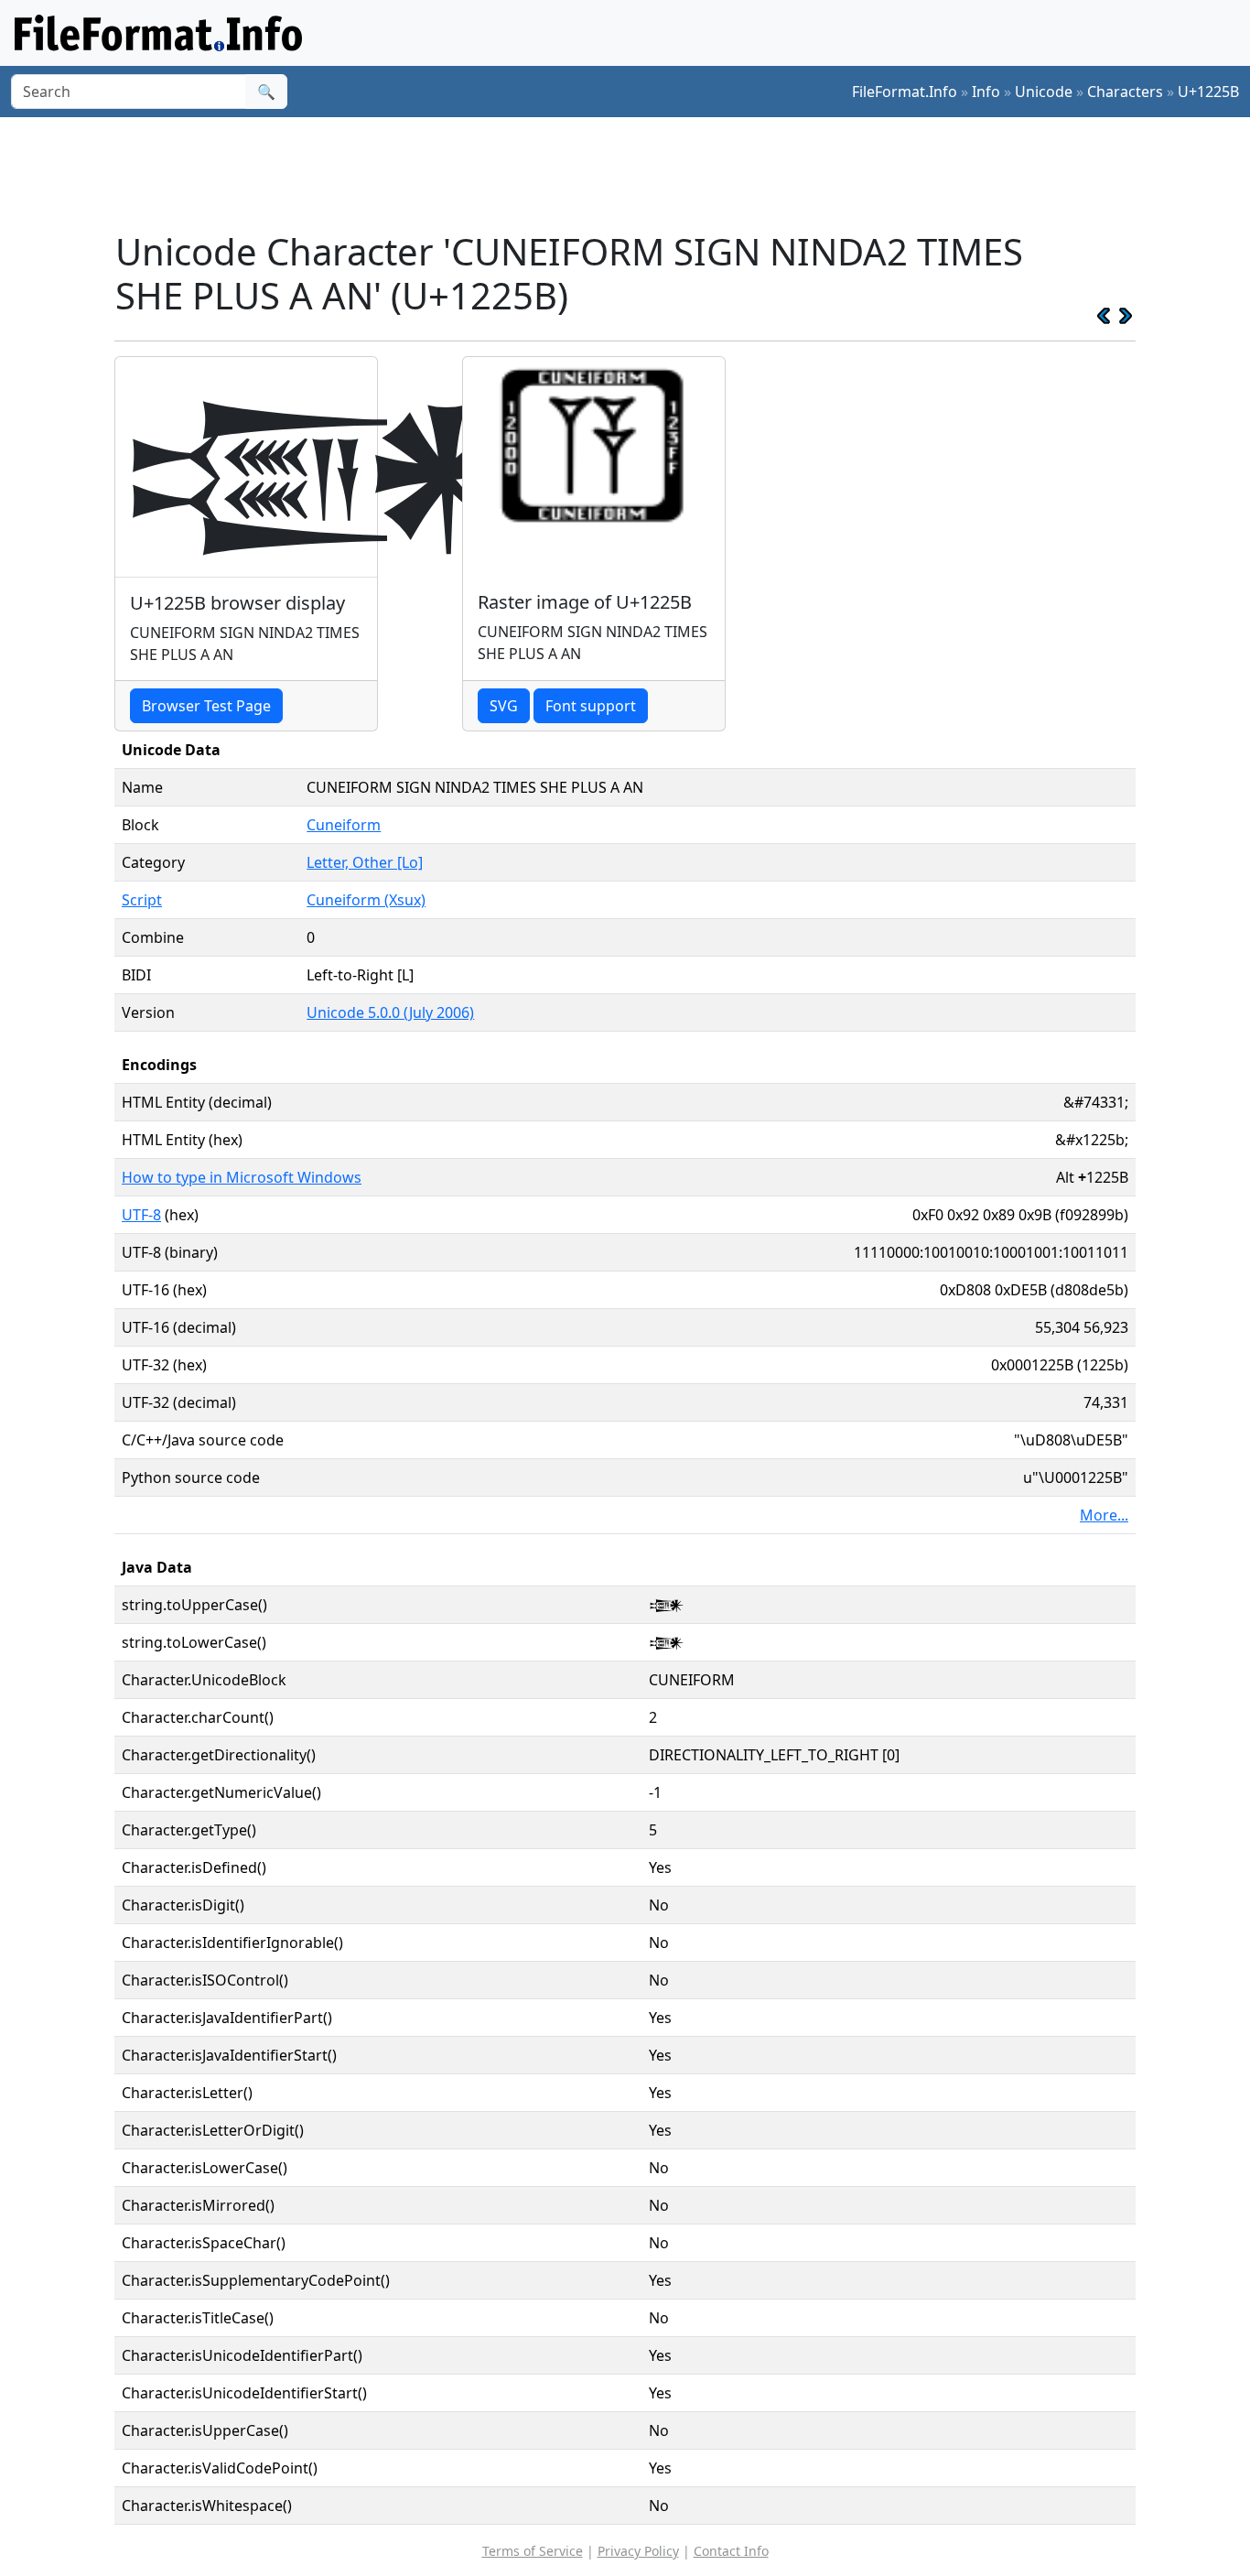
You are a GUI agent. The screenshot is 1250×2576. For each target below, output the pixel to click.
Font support (591, 706)
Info (986, 92)
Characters (1125, 92)
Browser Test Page (206, 706)
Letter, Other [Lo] (365, 862)
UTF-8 (141, 1215)
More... (1104, 1515)
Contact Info (731, 2551)
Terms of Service (533, 2551)
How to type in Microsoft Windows (242, 1177)
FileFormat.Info (905, 92)
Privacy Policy (638, 2551)
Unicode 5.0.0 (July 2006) (390, 1012)
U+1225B (1208, 92)
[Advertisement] (636, 173)
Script (142, 900)
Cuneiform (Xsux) (366, 900)
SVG (504, 706)
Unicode (1044, 92)
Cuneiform (344, 825)
